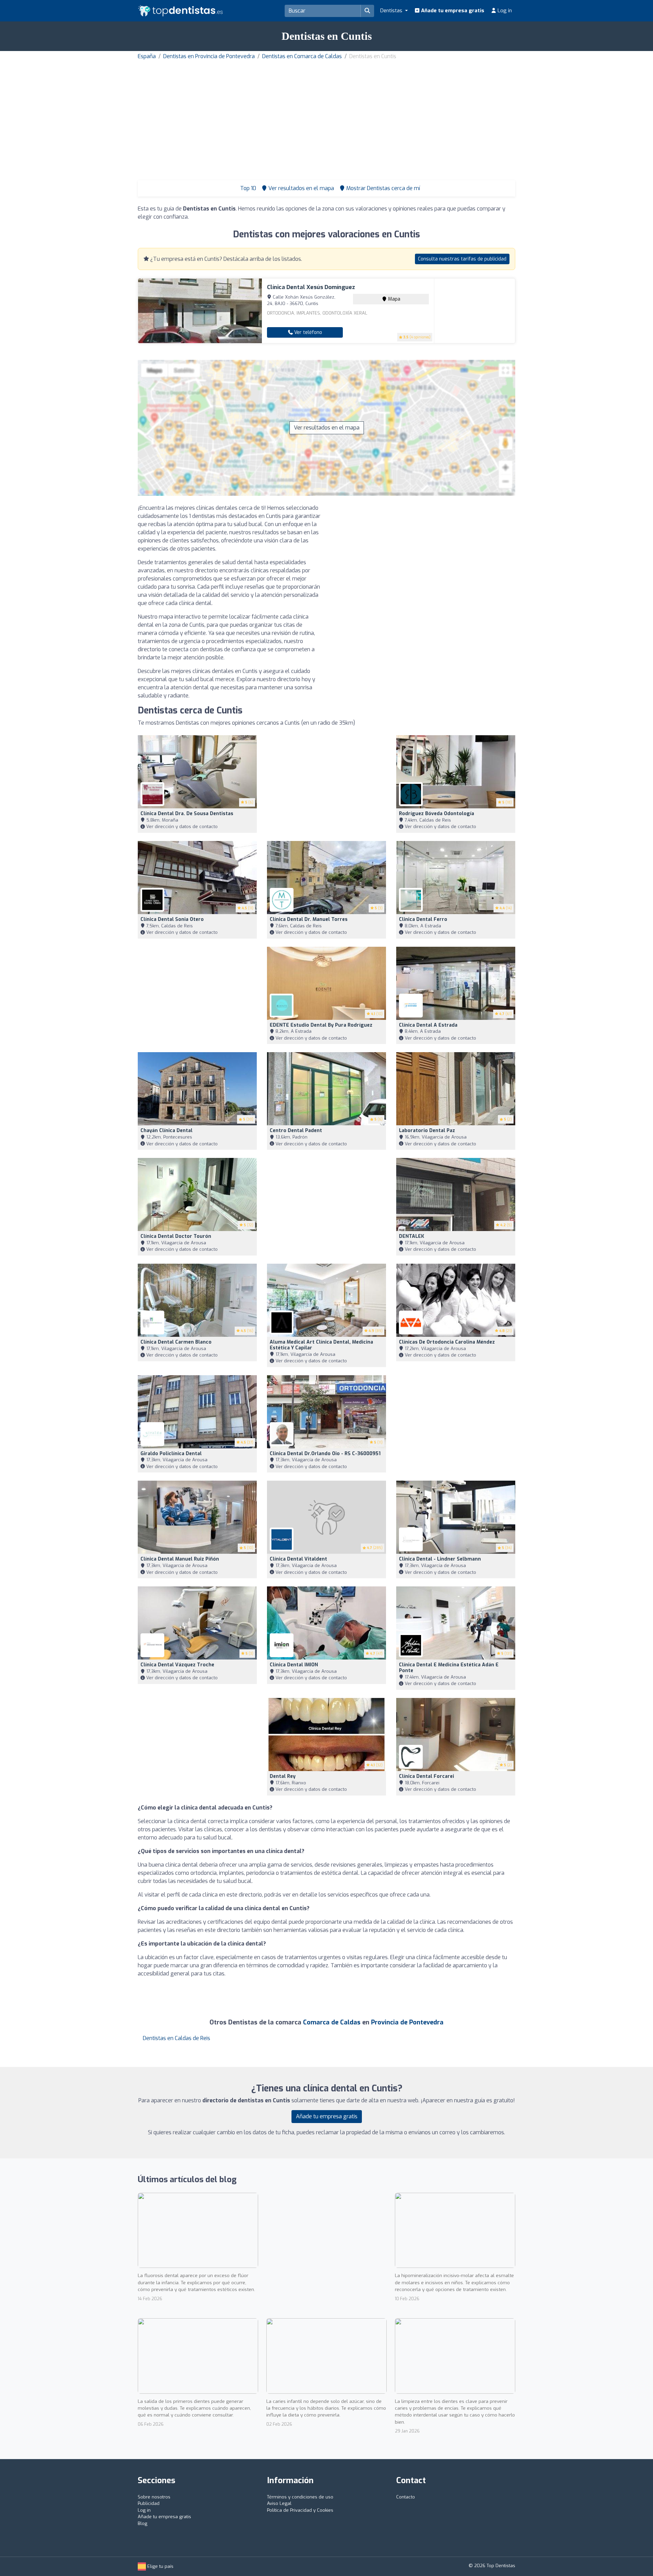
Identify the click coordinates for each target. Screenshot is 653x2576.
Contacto (406, 2497)
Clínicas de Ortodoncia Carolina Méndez (447, 1342)
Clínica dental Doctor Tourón (176, 1236)
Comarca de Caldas (332, 2022)
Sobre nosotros (154, 2497)
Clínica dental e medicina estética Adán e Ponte (449, 1668)
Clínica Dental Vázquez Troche (177, 1665)
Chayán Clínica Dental (166, 1131)
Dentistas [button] (392, 11)
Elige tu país (160, 2566)
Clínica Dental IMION (294, 1665)
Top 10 (247, 188)
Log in (504, 11)
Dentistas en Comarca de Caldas (302, 56)
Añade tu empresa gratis (452, 11)
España (147, 56)
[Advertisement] (326, 112)
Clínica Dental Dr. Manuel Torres (309, 919)
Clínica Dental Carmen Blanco (176, 1342)
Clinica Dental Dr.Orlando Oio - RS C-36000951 (325, 1454)
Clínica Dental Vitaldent (298, 1559)
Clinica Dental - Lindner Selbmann (440, 1559)
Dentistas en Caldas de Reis (177, 2038)
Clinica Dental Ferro (423, 919)
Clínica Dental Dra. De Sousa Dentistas (187, 814)
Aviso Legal (279, 2503)
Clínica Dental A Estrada (428, 1025)
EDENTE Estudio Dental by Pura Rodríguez (321, 1025)
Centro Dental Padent (296, 1131)
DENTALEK (412, 1236)
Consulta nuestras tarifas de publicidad (462, 259)
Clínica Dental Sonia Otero (172, 919)
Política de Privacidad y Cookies (300, 2510)
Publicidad (149, 2503)
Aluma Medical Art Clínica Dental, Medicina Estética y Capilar (321, 1345)
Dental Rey (283, 1776)
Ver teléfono (307, 332)
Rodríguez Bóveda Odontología (437, 814)
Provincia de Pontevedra (407, 2022)
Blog (143, 2523)
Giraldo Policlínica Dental (171, 1454)
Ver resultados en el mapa (327, 428)
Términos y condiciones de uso (300, 2497)
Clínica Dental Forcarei (426, 1776)
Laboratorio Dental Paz (427, 1131)
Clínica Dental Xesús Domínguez (311, 287)
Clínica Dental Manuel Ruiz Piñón (180, 1559)
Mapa (394, 299)
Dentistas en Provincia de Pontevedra (209, 56)
